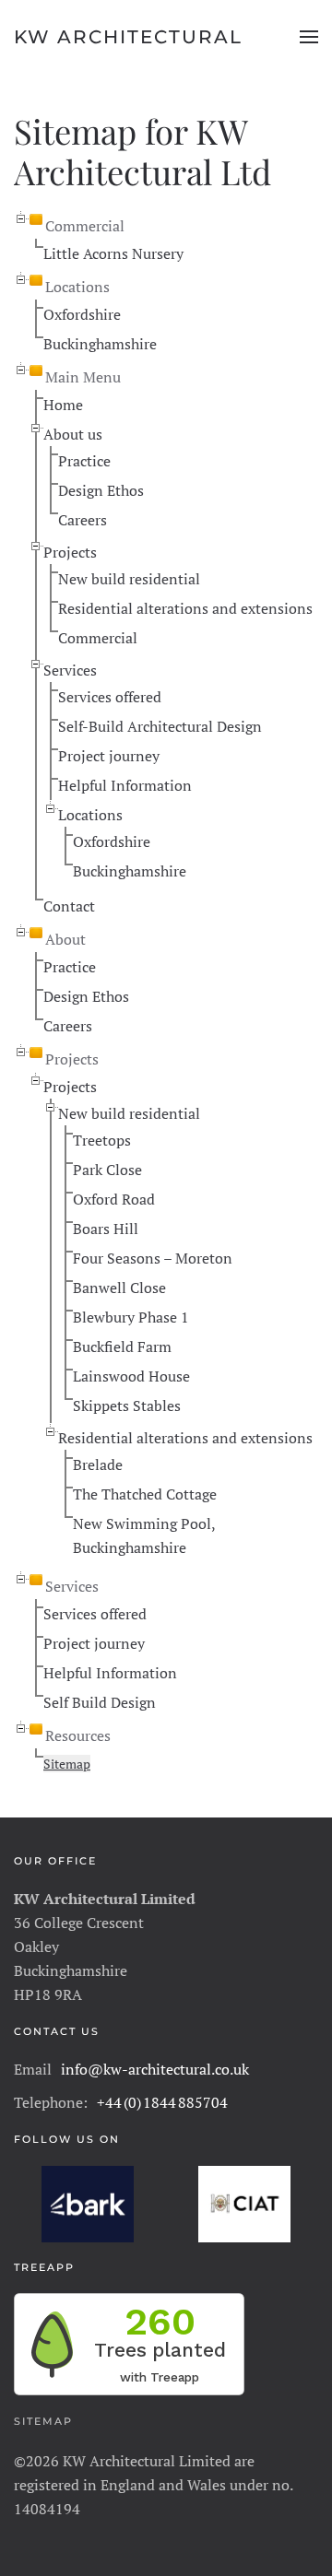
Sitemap (67, 1764)
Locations (90, 815)
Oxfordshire (82, 314)
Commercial (98, 638)
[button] (309, 37)
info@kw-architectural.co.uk (155, 2069)
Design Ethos (101, 490)
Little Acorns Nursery (113, 253)
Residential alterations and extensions (185, 608)
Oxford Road (114, 1199)
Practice (84, 461)
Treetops (102, 1140)
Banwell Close (119, 1288)
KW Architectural (128, 37)
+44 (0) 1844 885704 (162, 2102)
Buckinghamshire (100, 344)
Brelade (98, 1464)
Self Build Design (100, 1702)
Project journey (109, 756)
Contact (69, 906)
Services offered (110, 697)
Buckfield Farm (122, 1347)
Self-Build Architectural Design (160, 726)
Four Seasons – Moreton (153, 1258)
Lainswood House (131, 1376)
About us (73, 434)
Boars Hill (106, 1229)
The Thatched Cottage (145, 1494)
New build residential (129, 579)
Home (63, 405)
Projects (70, 552)
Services (70, 670)
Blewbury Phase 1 (131, 1317)
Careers (83, 520)
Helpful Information (125, 785)
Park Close (107, 1170)
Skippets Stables (127, 1406)
